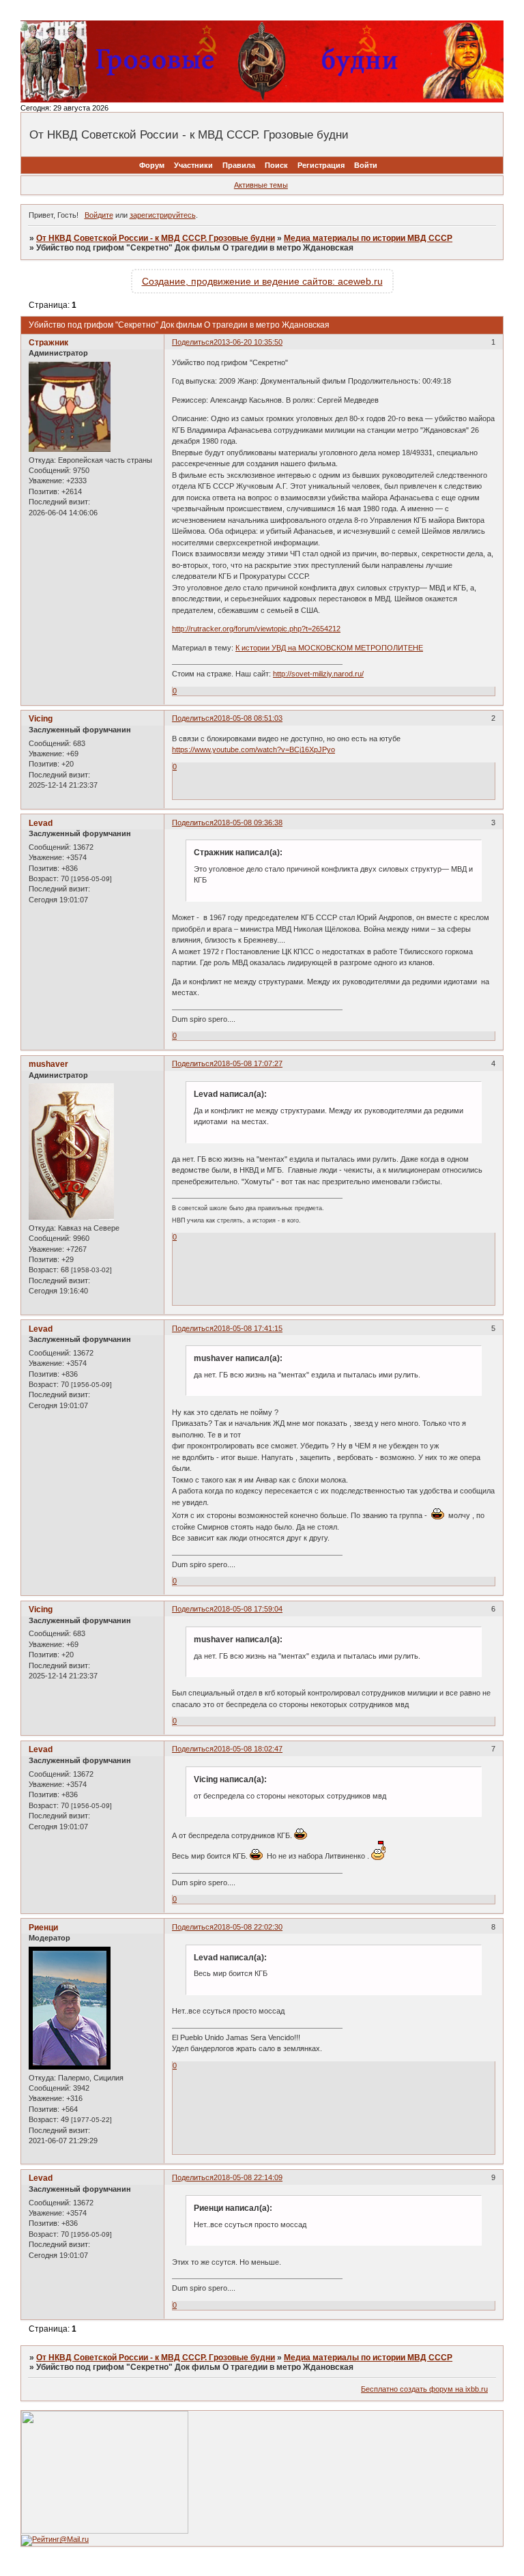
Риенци (43, 1928)
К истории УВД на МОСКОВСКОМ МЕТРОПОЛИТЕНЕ (329, 648)
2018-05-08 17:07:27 (248, 1063)
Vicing (41, 719)
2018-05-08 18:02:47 (248, 1749)
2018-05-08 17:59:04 (248, 1609)
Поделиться (193, 342)
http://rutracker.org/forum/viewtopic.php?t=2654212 (256, 629)
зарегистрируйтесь (163, 215)
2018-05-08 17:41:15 (248, 1328)
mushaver (48, 1064)
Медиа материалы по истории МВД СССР (368, 238)
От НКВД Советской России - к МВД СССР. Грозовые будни (156, 238)
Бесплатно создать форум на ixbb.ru (424, 2389)
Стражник (48, 343)
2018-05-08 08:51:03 (248, 718)
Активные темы (261, 185)
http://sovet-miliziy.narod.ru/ (318, 674)
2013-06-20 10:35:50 (248, 342)
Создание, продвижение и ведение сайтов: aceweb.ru (262, 281)
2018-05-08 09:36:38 (248, 822)
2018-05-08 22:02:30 (248, 1927)
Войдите (99, 215)
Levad (41, 823)
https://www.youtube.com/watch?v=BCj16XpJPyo (253, 749)
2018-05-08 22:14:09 (248, 2177)
